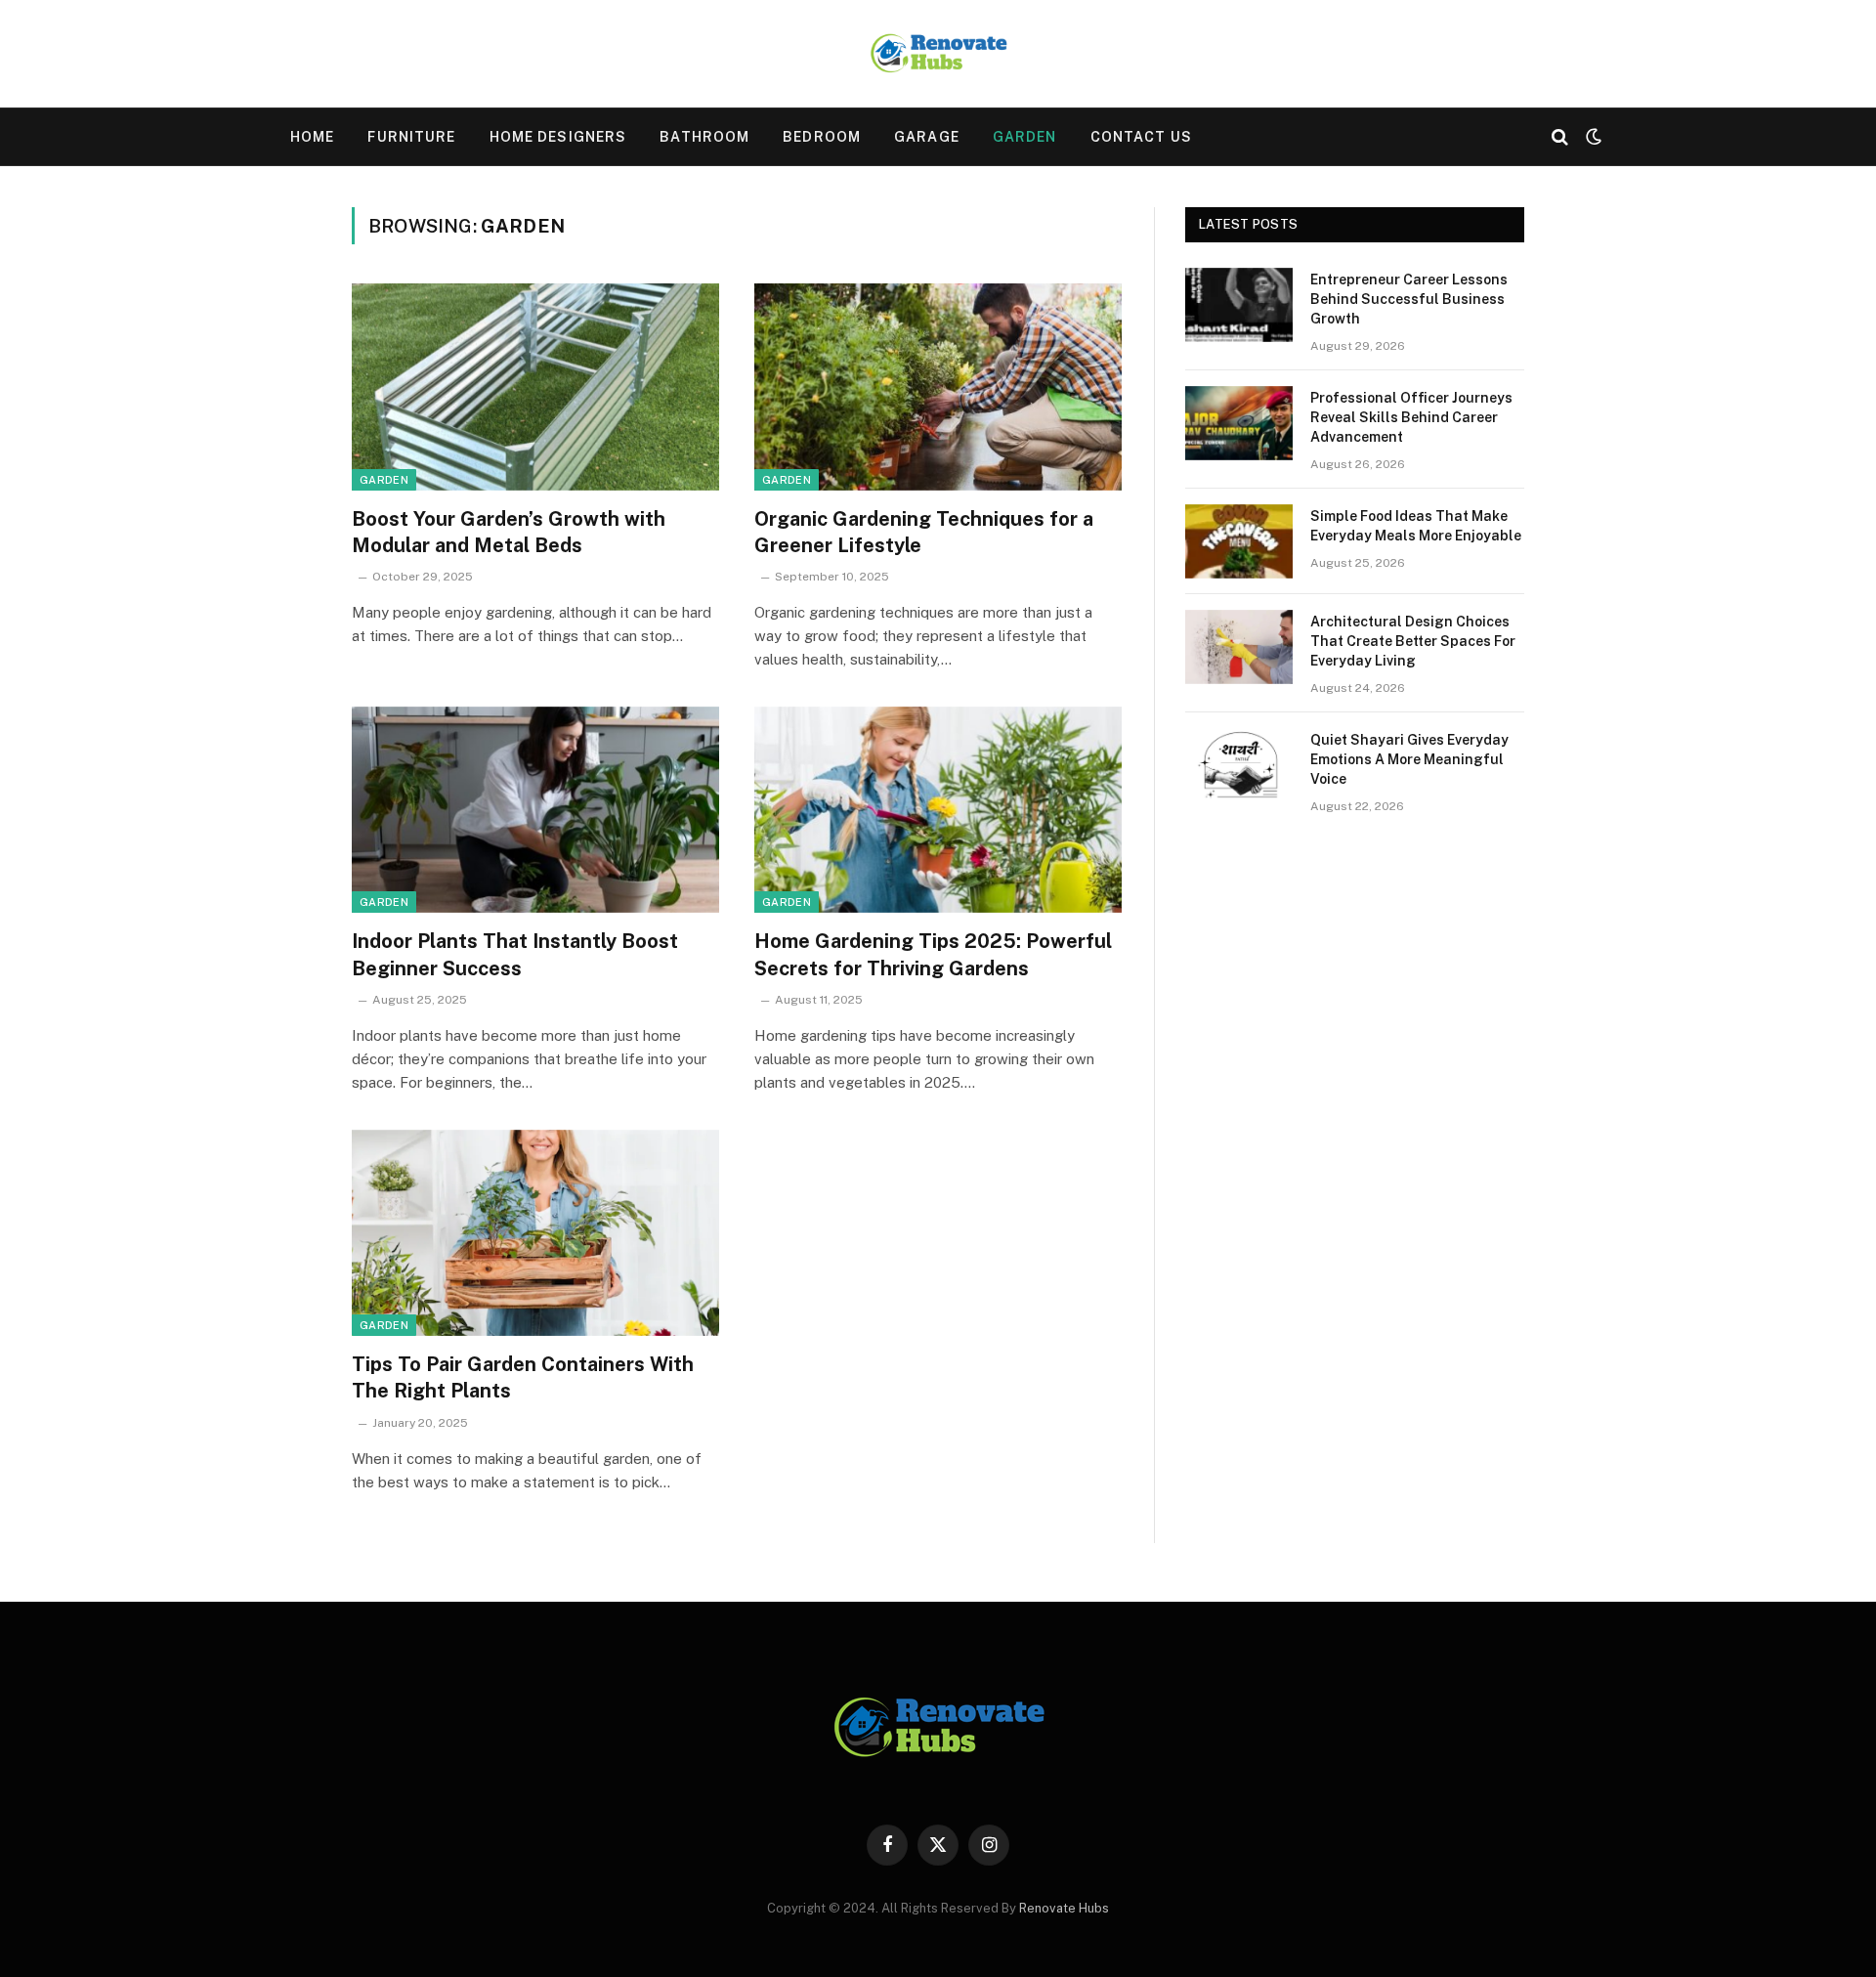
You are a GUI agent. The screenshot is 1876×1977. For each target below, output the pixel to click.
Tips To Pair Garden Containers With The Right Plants (523, 1377)
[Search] (1560, 137)
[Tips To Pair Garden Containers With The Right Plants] (535, 1233)
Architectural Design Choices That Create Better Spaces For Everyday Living (1413, 641)
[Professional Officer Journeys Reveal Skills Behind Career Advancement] (1239, 423)
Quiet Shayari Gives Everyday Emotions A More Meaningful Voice (1409, 759)
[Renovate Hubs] (938, 54)
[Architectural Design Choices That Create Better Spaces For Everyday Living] (1239, 647)
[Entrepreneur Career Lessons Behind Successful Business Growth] (1239, 305)
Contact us (1141, 137)
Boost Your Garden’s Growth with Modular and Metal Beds (509, 532)
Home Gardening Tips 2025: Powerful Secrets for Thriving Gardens (933, 954)
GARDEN (1025, 137)
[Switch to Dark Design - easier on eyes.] (1592, 137)
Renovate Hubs (1064, 1908)
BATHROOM (704, 137)
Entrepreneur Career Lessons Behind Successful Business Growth (1409, 299)
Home (312, 137)
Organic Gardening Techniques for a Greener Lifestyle (924, 532)
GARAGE (927, 137)
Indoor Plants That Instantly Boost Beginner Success (515, 954)
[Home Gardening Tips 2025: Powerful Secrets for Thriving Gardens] (938, 810)
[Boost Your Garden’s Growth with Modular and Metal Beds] (535, 387)
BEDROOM (822, 137)
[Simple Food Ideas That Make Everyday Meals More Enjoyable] (1239, 541)
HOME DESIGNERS (558, 137)
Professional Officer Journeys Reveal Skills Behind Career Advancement (1411, 417)
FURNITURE (411, 137)
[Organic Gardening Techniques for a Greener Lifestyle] (938, 387)
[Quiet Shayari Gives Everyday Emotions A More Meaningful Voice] (1239, 765)
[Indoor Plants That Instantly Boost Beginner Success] (535, 810)
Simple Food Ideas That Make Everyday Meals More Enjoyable (1416, 526)
